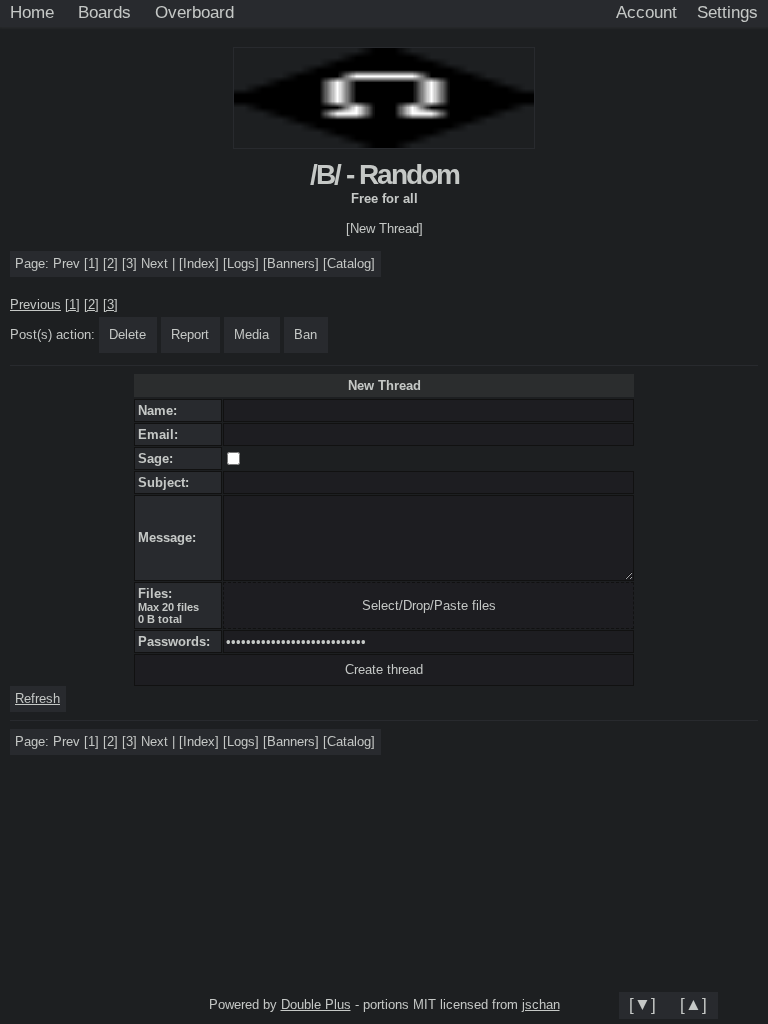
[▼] (642, 1004)
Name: (161, 410)
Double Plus (316, 1004)
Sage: (159, 458)
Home (32, 12)
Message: (171, 537)
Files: (159, 593)
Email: (162, 434)
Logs (241, 263)
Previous (35, 304)
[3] (129, 263)
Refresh (37, 698)
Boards (104, 12)
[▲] (693, 1004)
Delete (127, 334)
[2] (110, 263)
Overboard (194, 12)
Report (190, 334)
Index (199, 263)
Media (251, 334)
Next (154, 263)
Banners (291, 263)
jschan (541, 1004)
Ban (305, 334)
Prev (66, 263)
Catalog (349, 263)
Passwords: (178, 641)
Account (646, 12)
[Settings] (727, 13)
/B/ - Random (384, 174)
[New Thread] (384, 228)
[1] (91, 263)
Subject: (167, 482)
